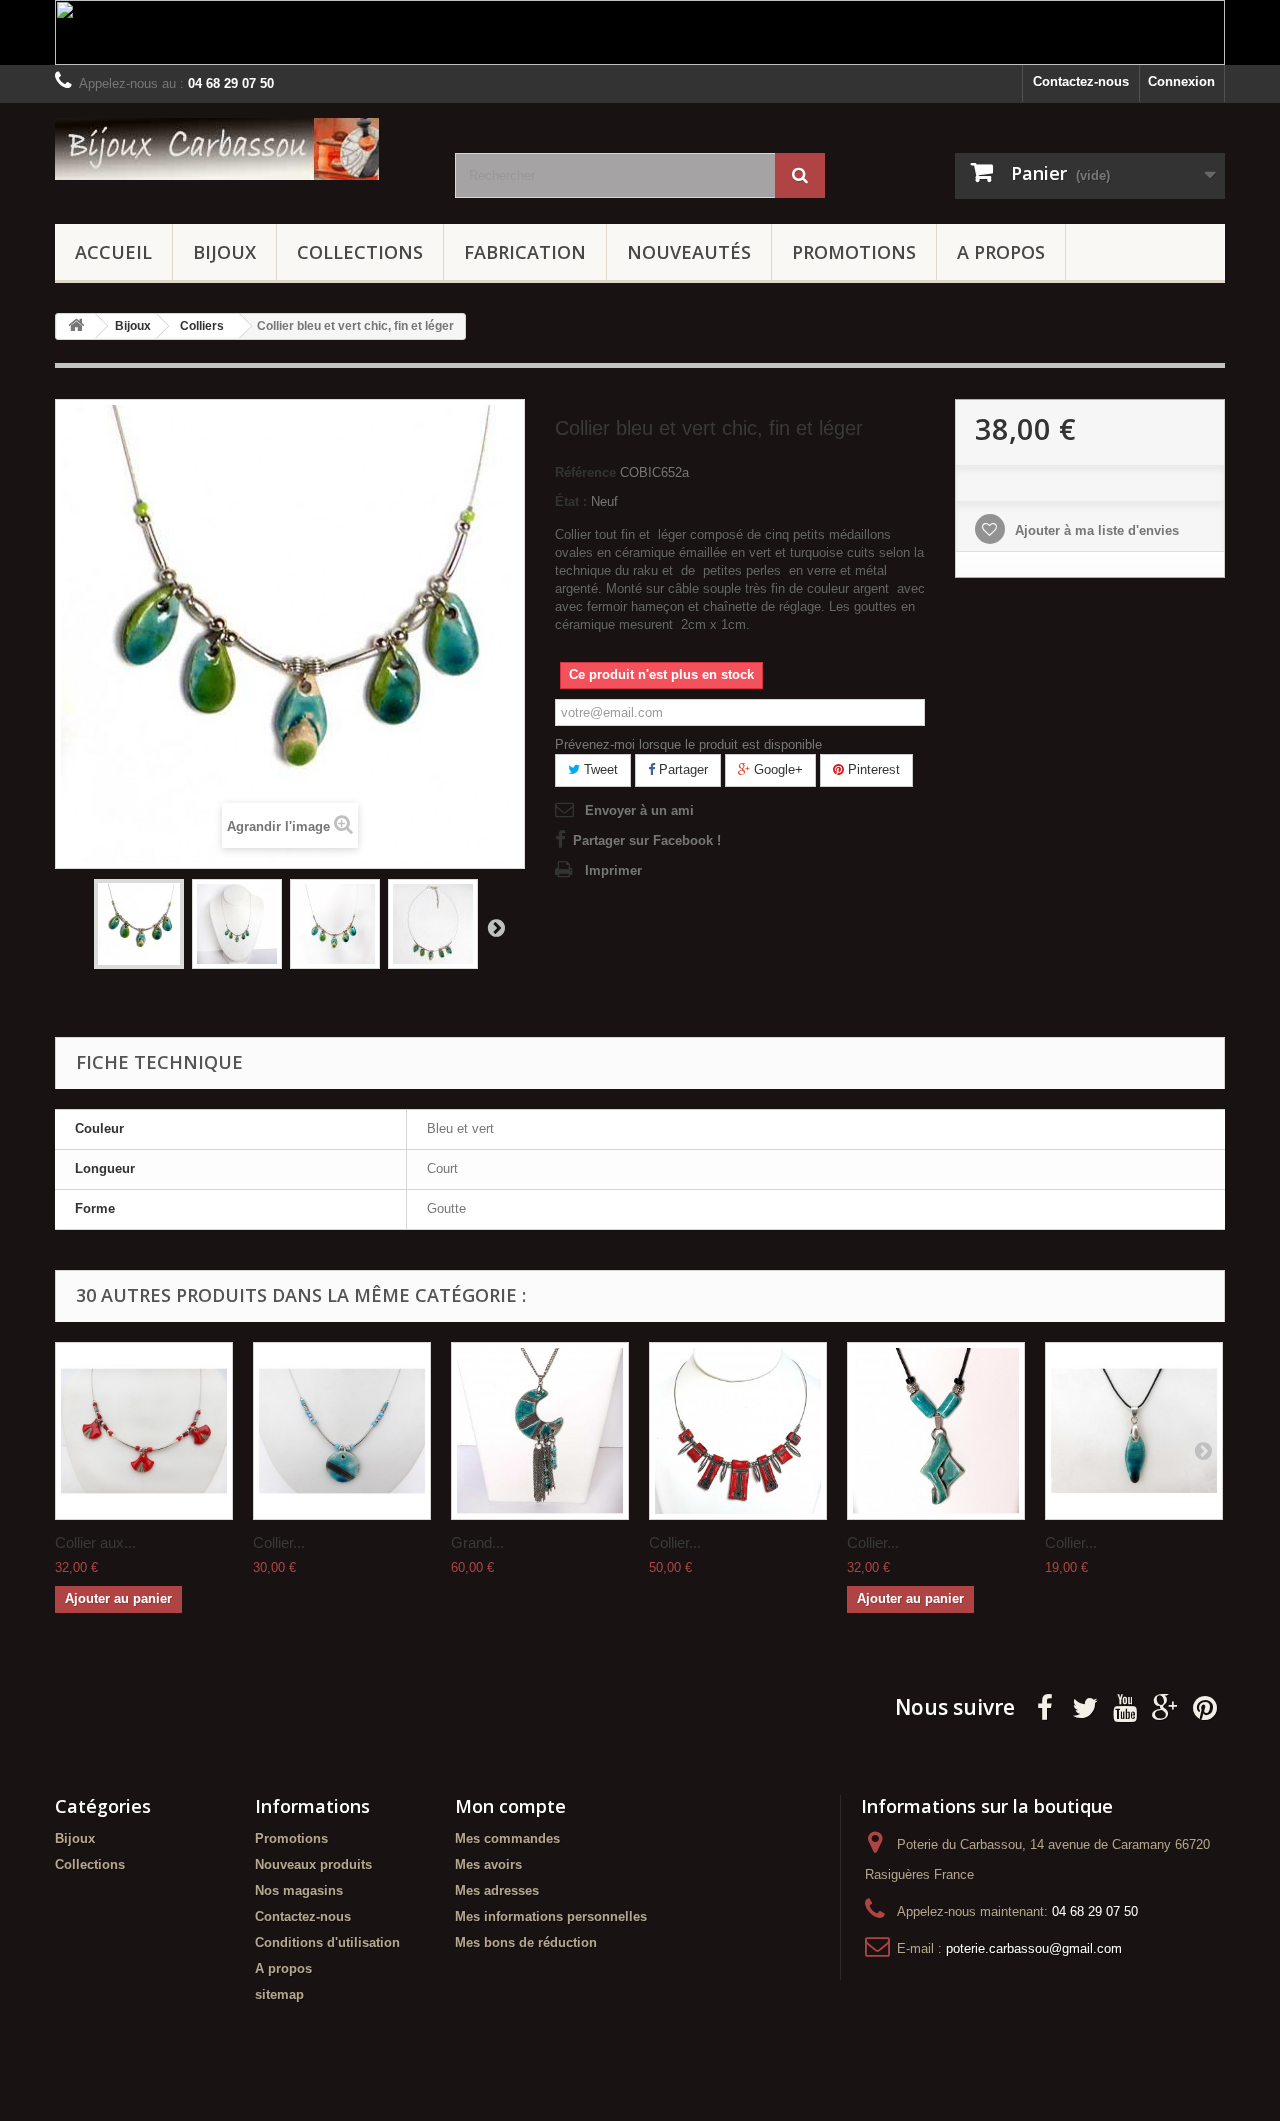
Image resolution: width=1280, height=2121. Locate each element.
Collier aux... (95, 1542)
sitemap (279, 1994)
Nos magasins (299, 1890)
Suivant (496, 927)
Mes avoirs (488, 1864)
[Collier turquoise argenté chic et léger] (342, 1431)
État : (571, 501)
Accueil (113, 252)
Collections (360, 252)
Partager (681, 769)
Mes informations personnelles (551, 1916)
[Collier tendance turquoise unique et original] (936, 1431)
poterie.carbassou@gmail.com (1034, 1948)
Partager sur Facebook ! (647, 840)
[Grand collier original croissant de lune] (540, 1431)
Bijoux (224, 252)
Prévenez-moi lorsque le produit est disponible (688, 744)
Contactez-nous (1081, 81)
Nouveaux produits (313, 1864)
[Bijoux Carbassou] (240, 149)
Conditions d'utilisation (327, 1942)
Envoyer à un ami (639, 810)
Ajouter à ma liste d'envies (1095, 530)
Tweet (599, 769)
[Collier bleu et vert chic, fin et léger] (139, 924)
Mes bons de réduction (526, 1942)
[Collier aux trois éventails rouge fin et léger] (144, 1431)
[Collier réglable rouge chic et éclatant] (738, 1431)
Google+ (776, 769)
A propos (1001, 252)
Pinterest (872, 769)
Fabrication (525, 252)
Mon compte (510, 1806)
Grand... (477, 1542)
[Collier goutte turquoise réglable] (1134, 1431)
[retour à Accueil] (76, 326)
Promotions (854, 252)
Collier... (279, 1542)
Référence (585, 472)
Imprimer (613, 870)
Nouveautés (689, 252)
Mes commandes (507, 1838)
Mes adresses (497, 1890)
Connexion (1181, 81)
